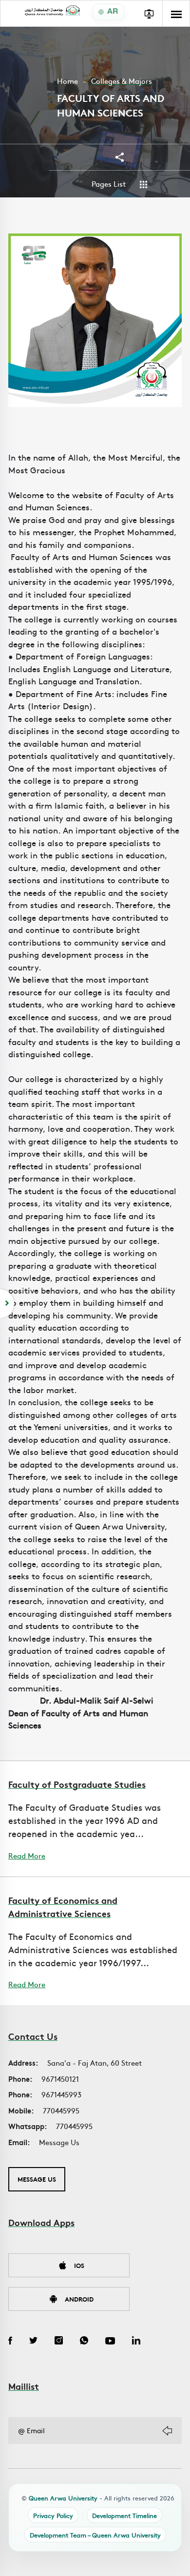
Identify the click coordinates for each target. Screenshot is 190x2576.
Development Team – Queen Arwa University (95, 2535)
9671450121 (60, 2079)
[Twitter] (33, 2342)
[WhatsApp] (84, 2342)
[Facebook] (10, 2342)
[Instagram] (59, 2342)
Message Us (59, 2142)
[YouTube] (110, 2342)
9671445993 (61, 2094)
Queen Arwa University (63, 2498)
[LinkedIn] (136, 2342)
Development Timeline (124, 2515)
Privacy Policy (53, 2515)
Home (67, 81)
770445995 (61, 2110)
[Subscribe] (167, 2431)
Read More (27, 1856)
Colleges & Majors (122, 81)
